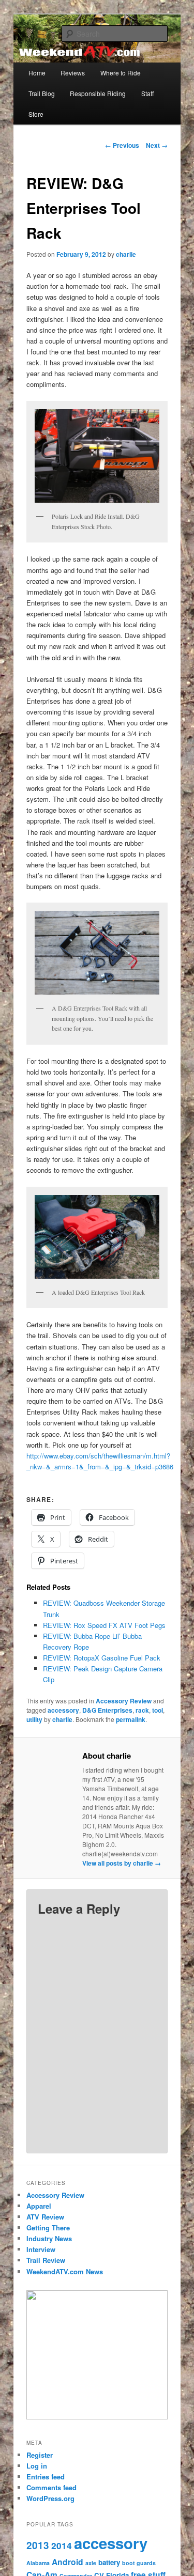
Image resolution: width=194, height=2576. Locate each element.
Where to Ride (121, 73)
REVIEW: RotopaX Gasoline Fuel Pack (102, 1658)
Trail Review (46, 2260)
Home (37, 73)
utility (34, 1719)
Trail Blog (42, 93)
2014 (62, 2546)
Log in (37, 2466)
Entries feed (46, 2477)
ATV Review (45, 2217)
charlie (126, 254)
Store (36, 114)
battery (109, 2562)
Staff (147, 93)
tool (158, 1710)
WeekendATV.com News (65, 2271)
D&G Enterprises (107, 1710)
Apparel (39, 2206)
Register (40, 2455)
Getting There (48, 2228)
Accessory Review (124, 1701)
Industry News (49, 2238)
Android (68, 2562)
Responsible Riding (98, 93)
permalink (131, 1719)
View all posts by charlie (122, 1863)
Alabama (38, 2563)
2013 (38, 2545)
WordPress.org (50, 2498)
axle (91, 2563)
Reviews (73, 73)
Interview (41, 2249)
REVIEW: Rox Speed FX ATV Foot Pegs (104, 1625)
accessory (63, 1710)
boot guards (139, 2563)
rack (142, 1710)
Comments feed (51, 2487)
